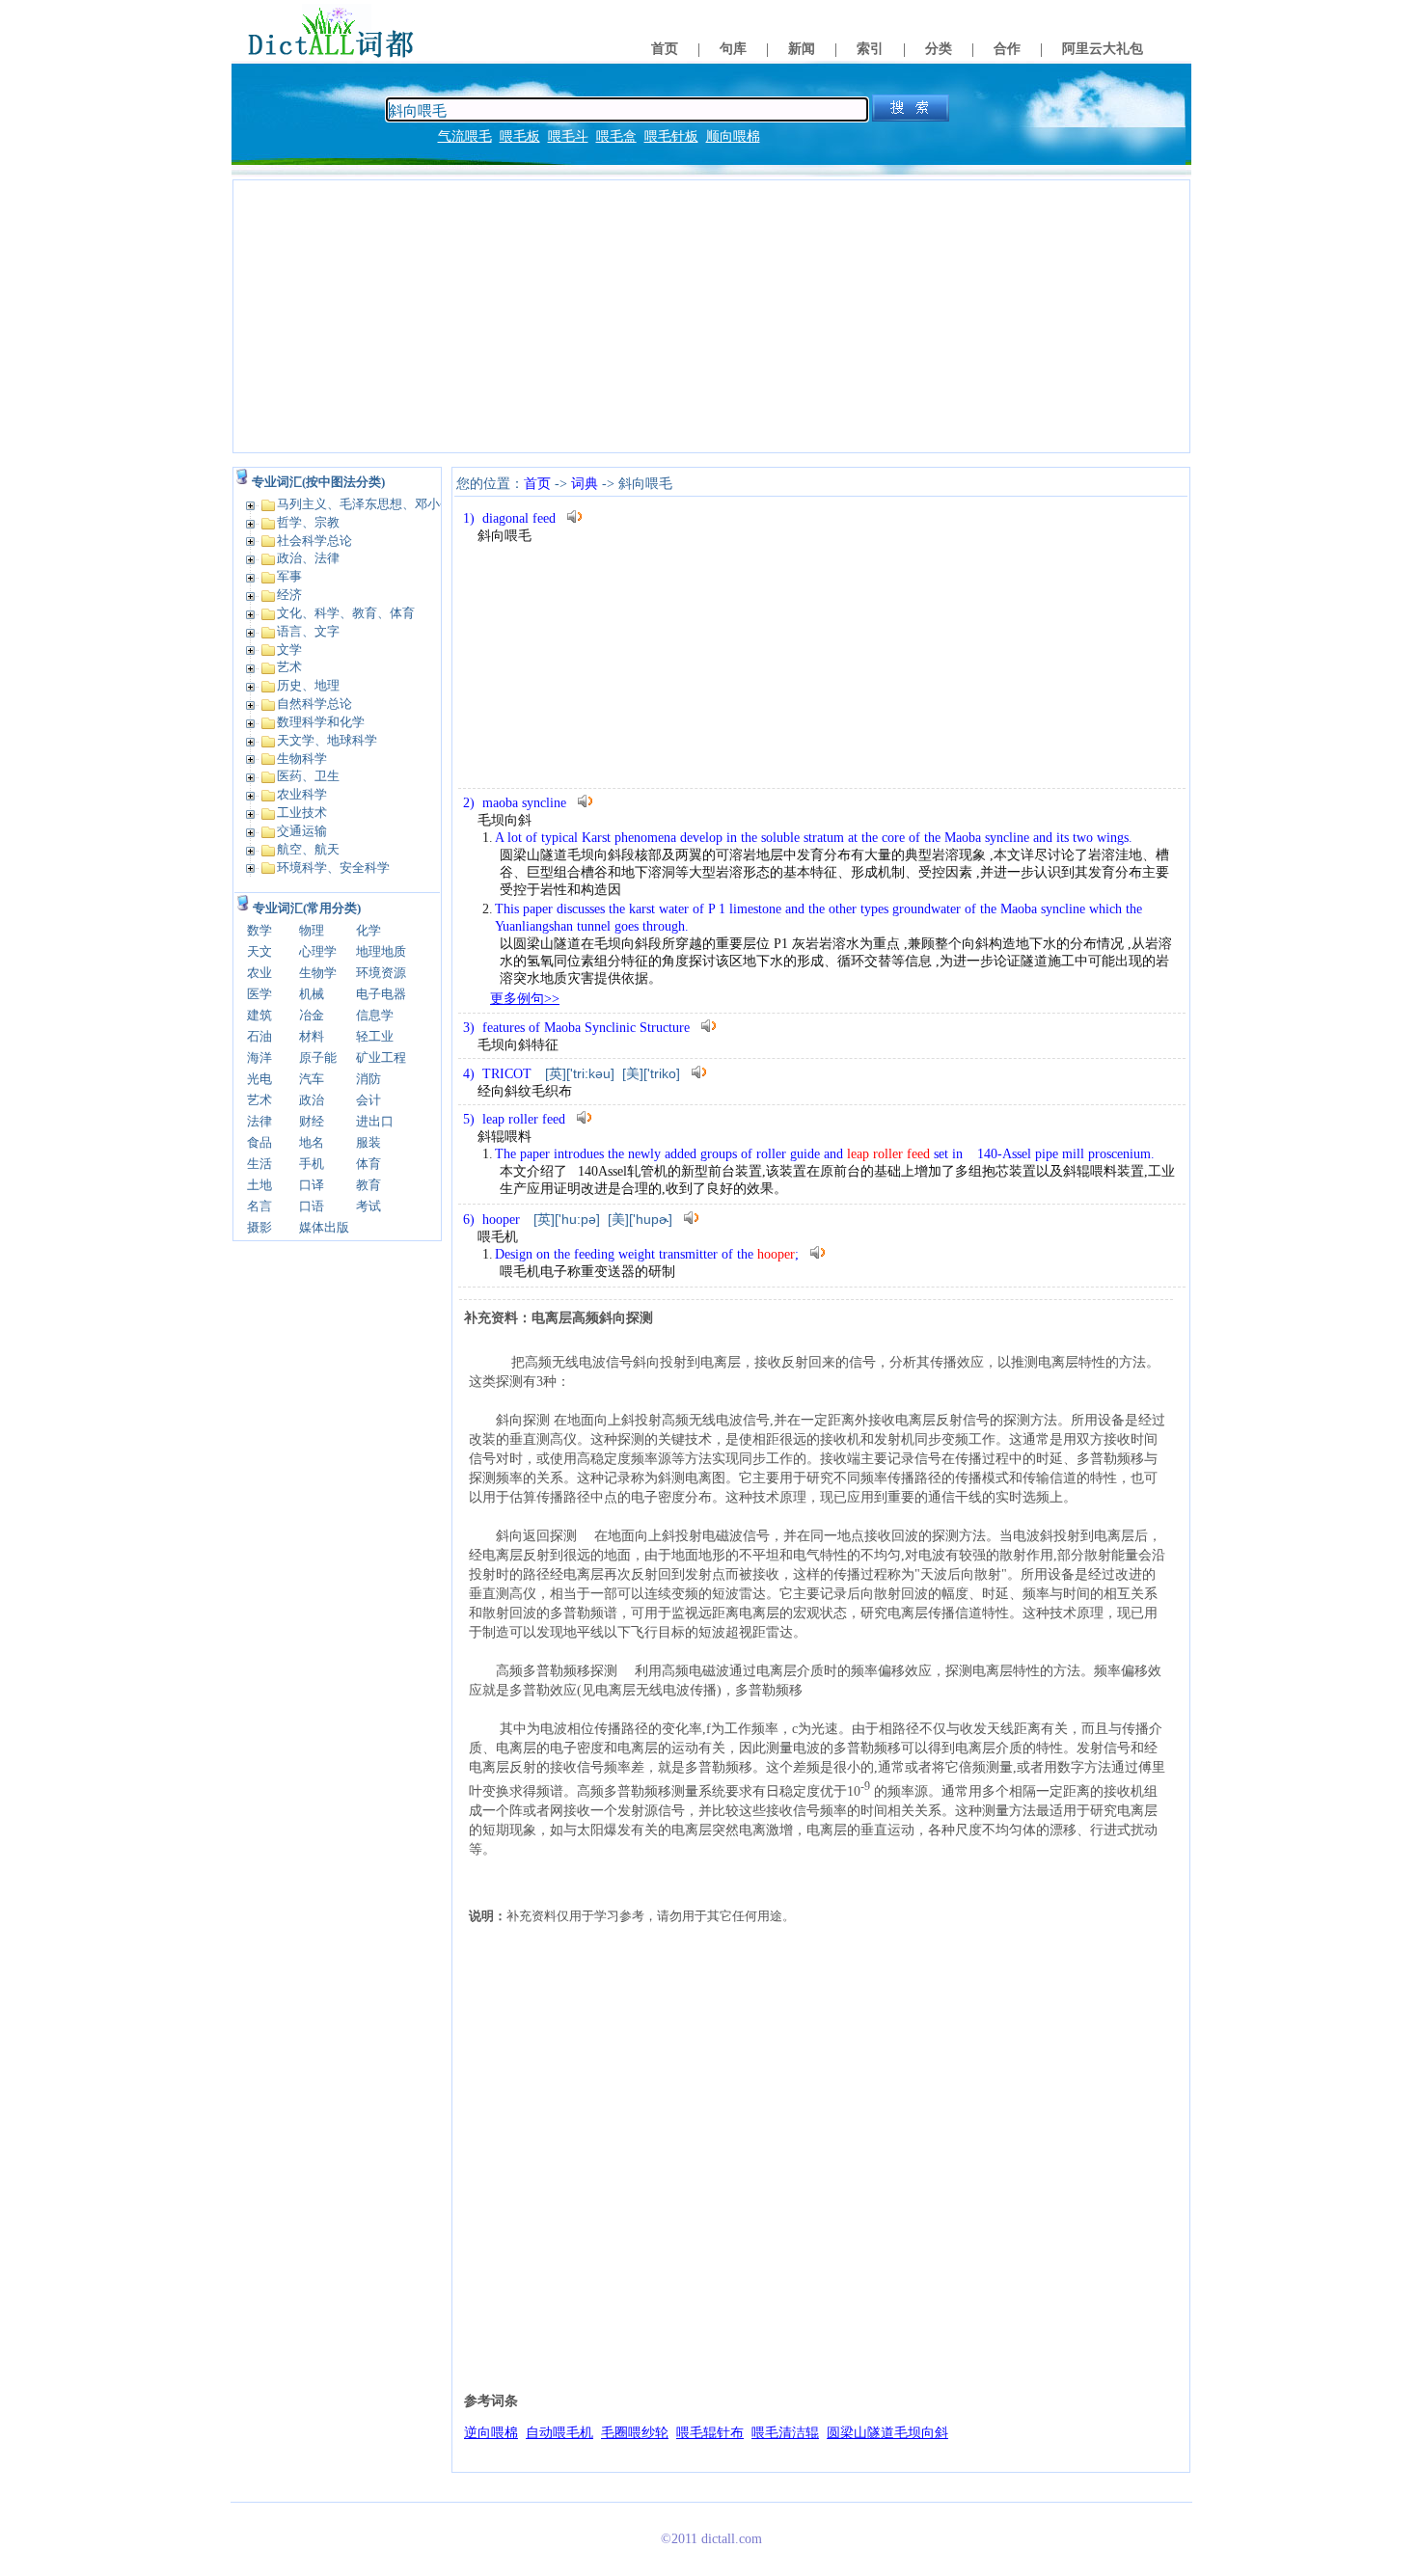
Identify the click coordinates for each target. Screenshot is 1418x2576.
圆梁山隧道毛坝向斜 (887, 2433)
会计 (368, 1100)
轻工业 (375, 1036)
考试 (368, 1206)
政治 (312, 1100)
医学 (259, 994)
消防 (368, 1079)
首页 (665, 49)
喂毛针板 (671, 136)
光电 (259, 1079)
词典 (585, 484)
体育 (368, 1164)
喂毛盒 (616, 136)
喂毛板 (520, 136)
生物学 (318, 973)
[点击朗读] (575, 516)
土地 (259, 1185)
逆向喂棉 (491, 2433)
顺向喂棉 (733, 136)
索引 (870, 49)
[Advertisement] (711, 316)
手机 (312, 1164)
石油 (259, 1036)
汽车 (312, 1079)
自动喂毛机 (559, 2433)
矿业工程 (381, 1058)
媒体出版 (324, 1227)
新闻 (802, 49)
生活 (259, 1164)
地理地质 (381, 951)
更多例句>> (525, 999)
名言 (259, 1206)
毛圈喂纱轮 (635, 2433)
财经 (312, 1121)
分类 (939, 49)
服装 (368, 1142)
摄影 (259, 1227)
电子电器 (381, 994)
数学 (259, 930)
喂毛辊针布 (710, 2433)
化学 (368, 930)
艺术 (259, 1100)
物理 (312, 930)
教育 (368, 1185)
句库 (733, 49)
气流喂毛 (465, 136)
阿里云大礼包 (1103, 49)
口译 (312, 1185)
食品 (259, 1142)
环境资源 (381, 973)
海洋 (259, 1058)
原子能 (318, 1058)
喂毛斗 (568, 136)
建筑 (259, 1015)
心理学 (318, 951)
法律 (259, 1121)
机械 (312, 994)
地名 (312, 1142)
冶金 (312, 1015)
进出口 (375, 1121)
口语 (312, 1206)
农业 (259, 973)
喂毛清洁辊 (785, 2433)
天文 (259, 951)
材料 (312, 1036)
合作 (1007, 49)
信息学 (375, 1015)
